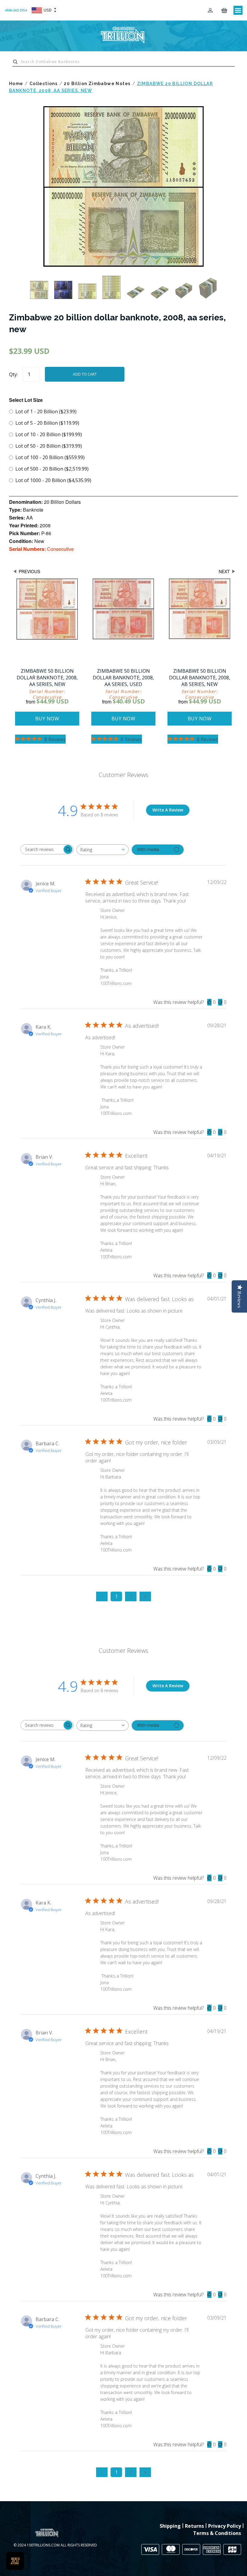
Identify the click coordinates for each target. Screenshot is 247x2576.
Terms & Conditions (217, 2533)
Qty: (13, 374)
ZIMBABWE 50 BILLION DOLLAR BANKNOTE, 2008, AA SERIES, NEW (47, 678)
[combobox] (103, 850)
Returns (194, 2526)
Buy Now (47, 719)
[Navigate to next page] (145, 1596)
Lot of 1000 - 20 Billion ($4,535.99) (53, 480)
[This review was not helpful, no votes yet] (220, 1002)
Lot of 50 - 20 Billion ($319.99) (49, 446)
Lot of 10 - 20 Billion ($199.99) (49, 434)
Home (16, 84)
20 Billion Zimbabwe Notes (97, 84)
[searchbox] (42, 849)
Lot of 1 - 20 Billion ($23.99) (46, 411)
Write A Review (168, 810)
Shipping (170, 2526)
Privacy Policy (225, 2526)
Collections (44, 84)
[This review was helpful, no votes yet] (209, 1002)
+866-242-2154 (16, 10)
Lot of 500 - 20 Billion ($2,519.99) (52, 469)
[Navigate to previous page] (102, 1596)
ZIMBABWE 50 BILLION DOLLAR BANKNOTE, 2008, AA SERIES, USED (123, 678)
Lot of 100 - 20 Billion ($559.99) (50, 457)
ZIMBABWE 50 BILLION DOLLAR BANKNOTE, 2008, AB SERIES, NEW (200, 678)
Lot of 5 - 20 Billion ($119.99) (47, 423)
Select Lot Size (26, 400)
